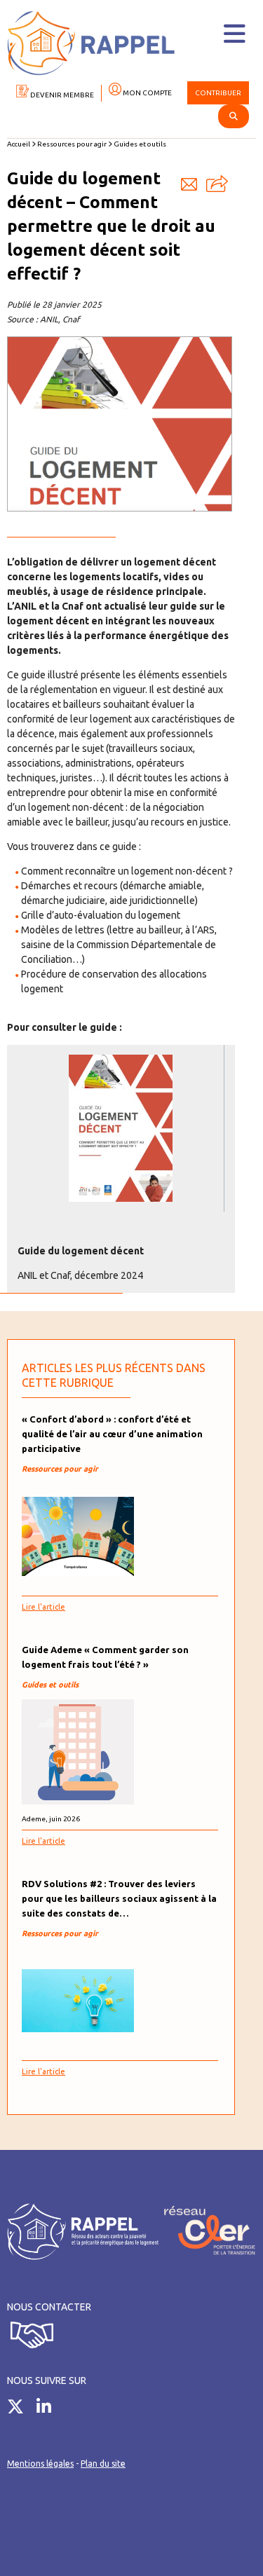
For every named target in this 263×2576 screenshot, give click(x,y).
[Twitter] (21, 2409)
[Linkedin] (49, 2409)
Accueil (19, 144)
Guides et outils (140, 144)
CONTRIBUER (218, 93)
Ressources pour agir (72, 144)
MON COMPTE (147, 93)
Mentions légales (40, 2464)
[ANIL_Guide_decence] (121, 1128)
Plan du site (103, 2464)
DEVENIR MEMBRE (61, 95)
